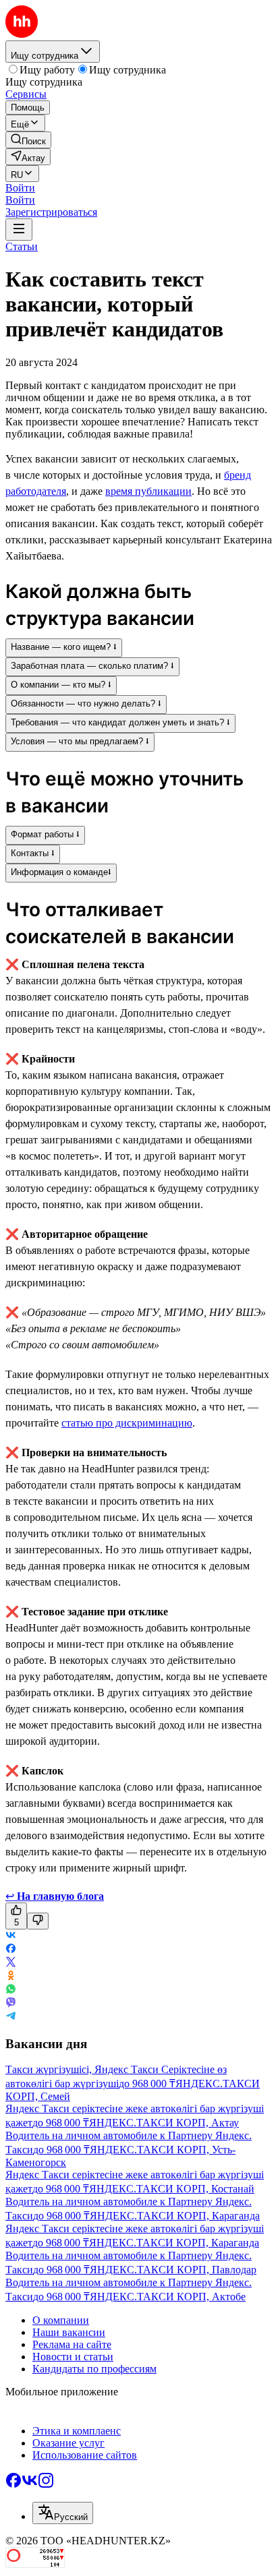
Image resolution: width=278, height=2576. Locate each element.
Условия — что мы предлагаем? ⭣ (80, 741)
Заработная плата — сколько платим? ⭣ (92, 666)
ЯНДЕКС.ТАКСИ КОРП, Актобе (168, 2297)
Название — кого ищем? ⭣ (64, 647)
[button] (20, 188)
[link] (28, 140)
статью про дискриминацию (127, 1423)
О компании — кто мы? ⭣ (61, 685)
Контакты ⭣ (33, 853)
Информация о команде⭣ (61, 872)
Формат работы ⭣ (45, 834)
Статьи (22, 246)
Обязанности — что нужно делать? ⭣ (86, 703)
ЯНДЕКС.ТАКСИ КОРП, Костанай (172, 2189)
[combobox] (63, 2513)
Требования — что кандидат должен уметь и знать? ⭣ (120, 722)
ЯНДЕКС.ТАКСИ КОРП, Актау (164, 2123)
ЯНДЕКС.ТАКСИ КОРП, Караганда (175, 2216)
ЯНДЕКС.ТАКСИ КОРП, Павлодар (173, 2270)
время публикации (148, 491)
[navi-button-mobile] (19, 230)
